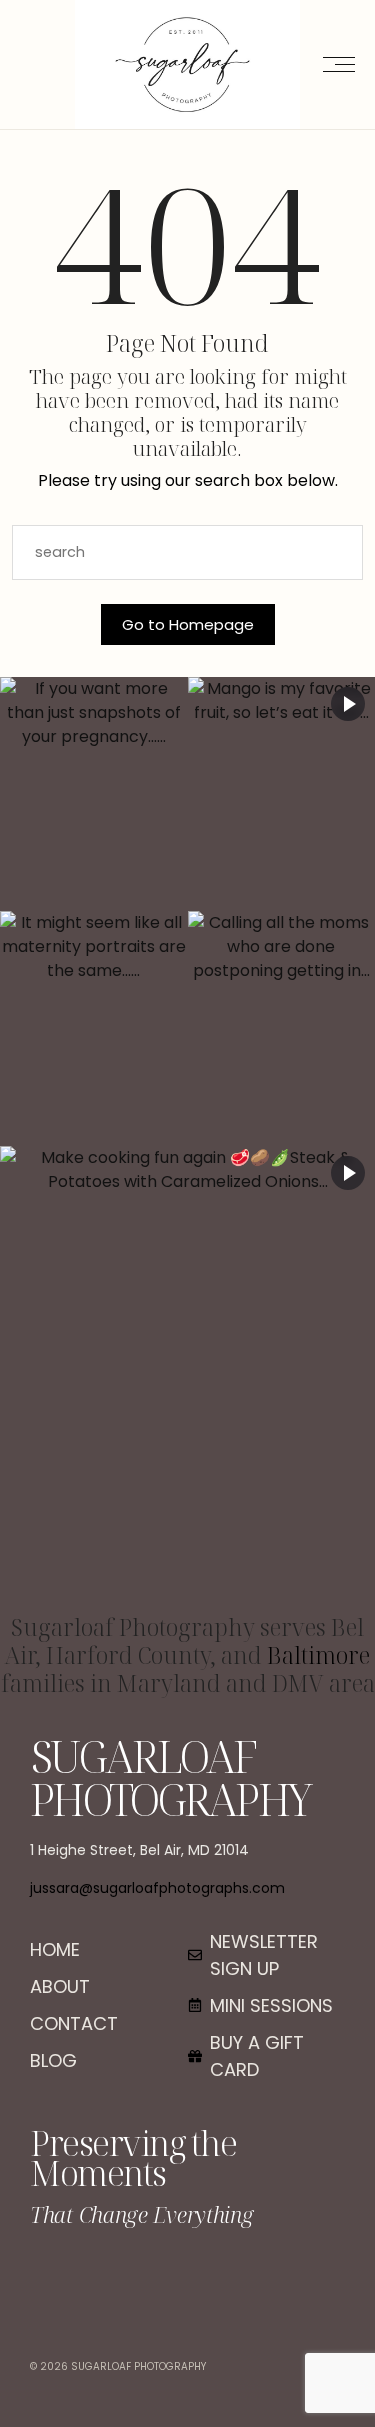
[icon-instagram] (187, 2278)
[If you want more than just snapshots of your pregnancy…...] (94, 794)
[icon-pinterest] (237, 2278)
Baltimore (318, 1655)
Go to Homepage (188, 624)
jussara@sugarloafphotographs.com (157, 1888)
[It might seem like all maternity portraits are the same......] (94, 1028)
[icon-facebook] (137, 2278)
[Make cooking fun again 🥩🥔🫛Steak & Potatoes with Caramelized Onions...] (187, 1380)
